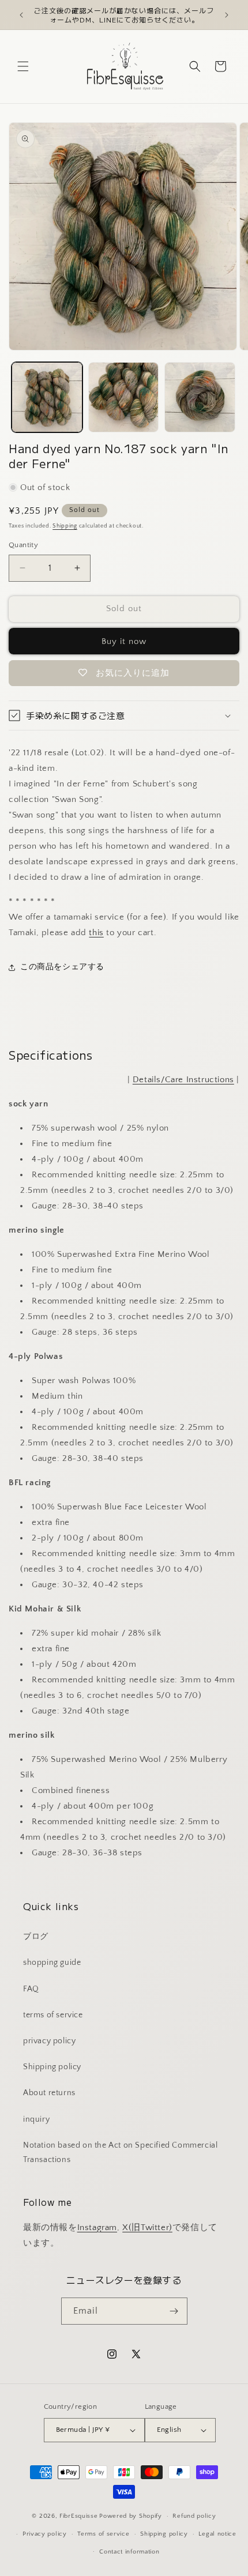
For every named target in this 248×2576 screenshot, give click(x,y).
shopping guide (52, 1963)
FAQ (31, 1989)
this (96, 933)
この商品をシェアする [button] (62, 967)
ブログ (36, 1937)
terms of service (53, 2015)
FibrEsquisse (78, 2516)
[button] (23, 66)
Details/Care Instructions (183, 1080)
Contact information (129, 2552)
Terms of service (103, 2534)
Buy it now (124, 641)
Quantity (23, 545)
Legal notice (217, 2534)
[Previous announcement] (21, 15)
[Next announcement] (227, 15)
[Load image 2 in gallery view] (124, 398)
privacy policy (49, 2041)
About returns (49, 2093)
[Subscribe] (174, 2311)
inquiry (36, 2119)
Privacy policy (45, 2534)
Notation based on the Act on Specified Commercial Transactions (120, 2153)
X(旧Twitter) (147, 2227)
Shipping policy (52, 2067)
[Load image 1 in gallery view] (47, 398)
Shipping (65, 526)
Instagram (97, 2227)
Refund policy (194, 2516)
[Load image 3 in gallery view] (200, 398)
